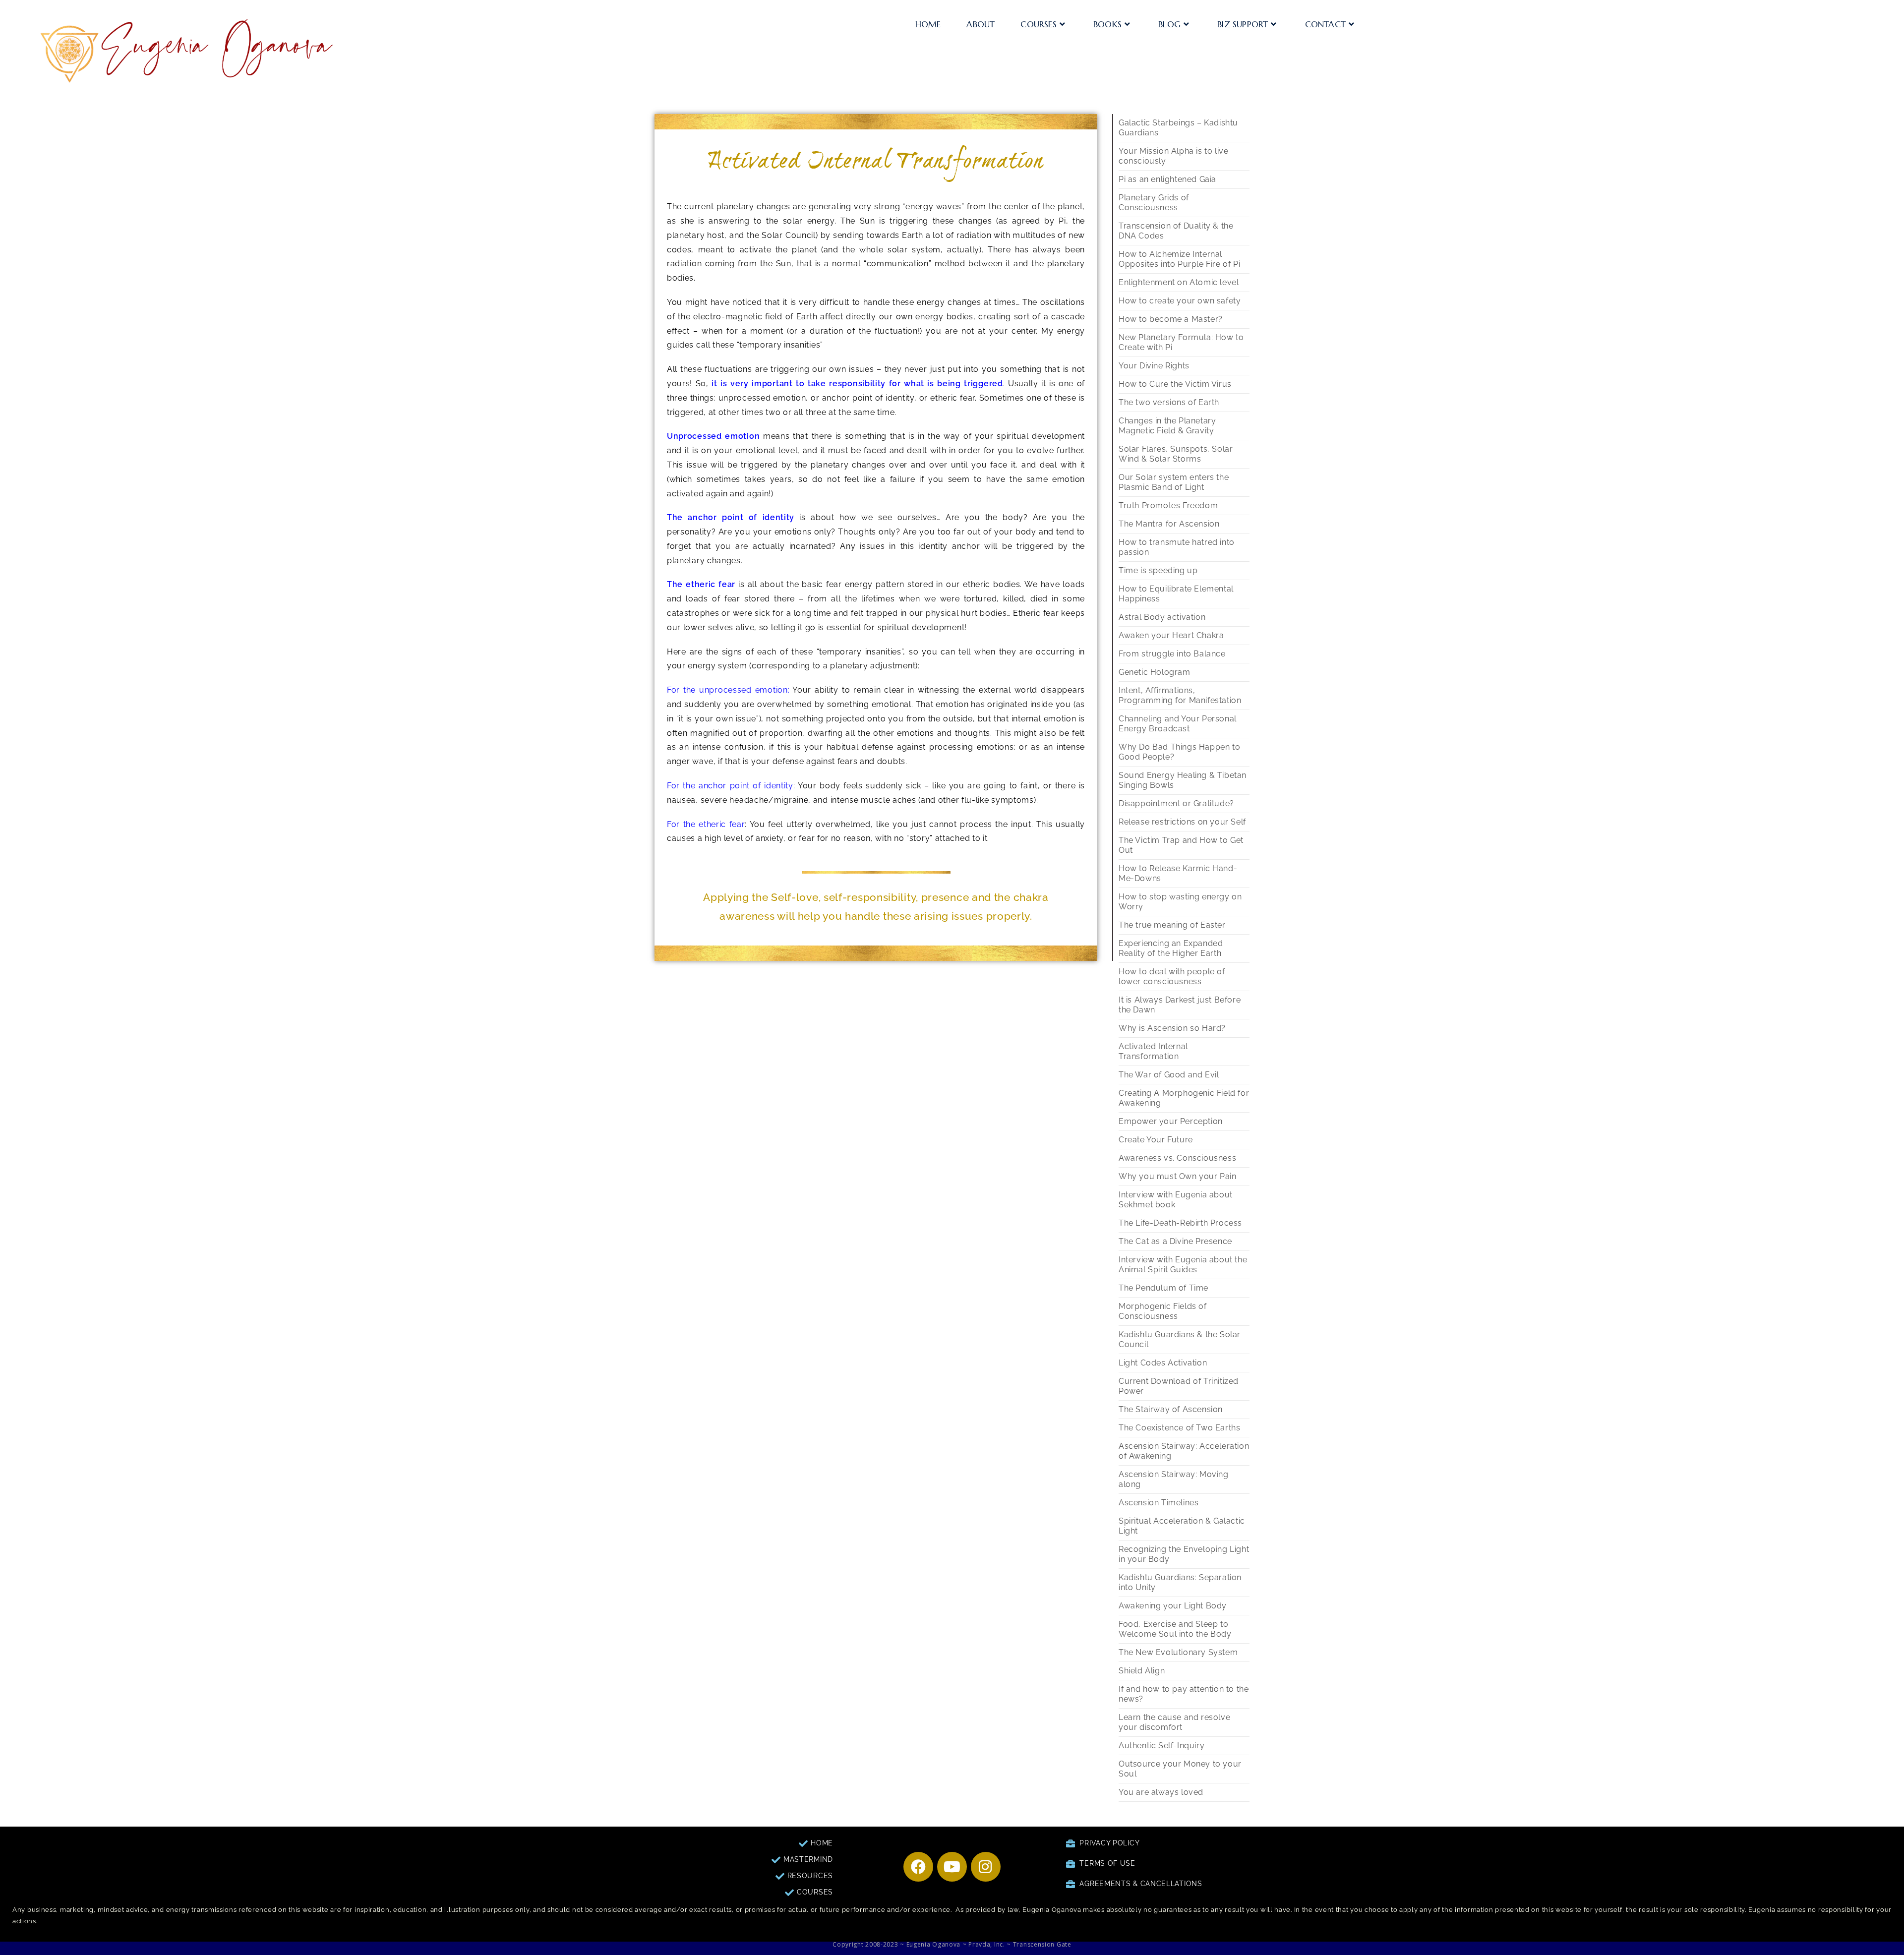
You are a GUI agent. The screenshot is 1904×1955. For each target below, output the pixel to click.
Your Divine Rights (1154, 366)
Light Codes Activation (1163, 1363)
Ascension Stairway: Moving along (1174, 1479)
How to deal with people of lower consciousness (1172, 977)
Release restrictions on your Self (1182, 822)
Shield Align (1142, 1671)
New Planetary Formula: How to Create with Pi (1181, 342)
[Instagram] (986, 1867)
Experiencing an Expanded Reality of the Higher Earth (1171, 948)
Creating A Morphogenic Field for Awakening (1184, 1098)
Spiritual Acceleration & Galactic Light (1182, 1526)
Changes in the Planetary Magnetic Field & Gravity (1167, 426)
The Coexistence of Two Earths (1179, 1428)
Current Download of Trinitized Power (1179, 1386)
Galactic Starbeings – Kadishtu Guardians (1178, 128)
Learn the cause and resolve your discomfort (1174, 1722)
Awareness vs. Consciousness (1177, 1158)
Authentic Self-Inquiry (1161, 1746)
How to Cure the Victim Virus (1175, 384)
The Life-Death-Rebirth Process (1180, 1223)
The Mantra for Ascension (1169, 524)
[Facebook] (918, 1867)
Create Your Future (1156, 1140)
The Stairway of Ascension (1171, 1409)
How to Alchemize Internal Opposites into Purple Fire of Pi (1179, 259)
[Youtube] (952, 1867)
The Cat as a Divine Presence (1175, 1241)
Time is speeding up (1158, 570)
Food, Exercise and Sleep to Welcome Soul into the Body (1175, 1629)
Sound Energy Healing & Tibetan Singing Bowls (1183, 780)
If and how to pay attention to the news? (1184, 1694)
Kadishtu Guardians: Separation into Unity (1180, 1582)
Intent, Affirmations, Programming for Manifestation (1180, 695)
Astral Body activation (1162, 617)
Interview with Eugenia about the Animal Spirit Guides (1183, 1265)
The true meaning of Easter (1172, 925)
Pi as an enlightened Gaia (1167, 179)
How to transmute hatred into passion (1177, 547)
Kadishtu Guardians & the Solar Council (1180, 1339)
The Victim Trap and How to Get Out (1181, 845)
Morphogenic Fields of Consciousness (1163, 1311)
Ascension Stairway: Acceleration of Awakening (1184, 1451)
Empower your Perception (1171, 1121)
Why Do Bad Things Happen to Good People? (1179, 752)
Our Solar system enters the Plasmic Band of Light (1174, 482)
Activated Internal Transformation (1153, 1051)
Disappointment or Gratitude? (1176, 803)
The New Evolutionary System (1178, 1652)
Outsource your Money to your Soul (1180, 1769)
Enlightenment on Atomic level (1179, 282)
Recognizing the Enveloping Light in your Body (1184, 1554)
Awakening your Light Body (1173, 1606)
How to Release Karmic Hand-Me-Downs (1178, 873)
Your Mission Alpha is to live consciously (1173, 156)
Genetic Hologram (1155, 672)
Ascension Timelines (1159, 1503)
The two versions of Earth (1169, 402)
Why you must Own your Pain (1178, 1176)
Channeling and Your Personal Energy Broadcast (1178, 724)
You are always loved (1161, 1792)
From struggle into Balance (1172, 654)
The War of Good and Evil (1169, 1075)
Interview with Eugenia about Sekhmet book (1176, 1200)
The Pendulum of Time (1163, 1288)
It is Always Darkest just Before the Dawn (1180, 1005)
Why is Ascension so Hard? (1172, 1028)
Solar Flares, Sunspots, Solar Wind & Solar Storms (1176, 454)
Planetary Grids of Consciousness (1154, 203)
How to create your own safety (1180, 301)
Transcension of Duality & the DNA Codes (1176, 231)
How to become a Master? (1171, 319)
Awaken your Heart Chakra (1171, 635)
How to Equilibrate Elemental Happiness (1176, 594)
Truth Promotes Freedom (1168, 505)
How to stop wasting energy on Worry (1180, 902)
